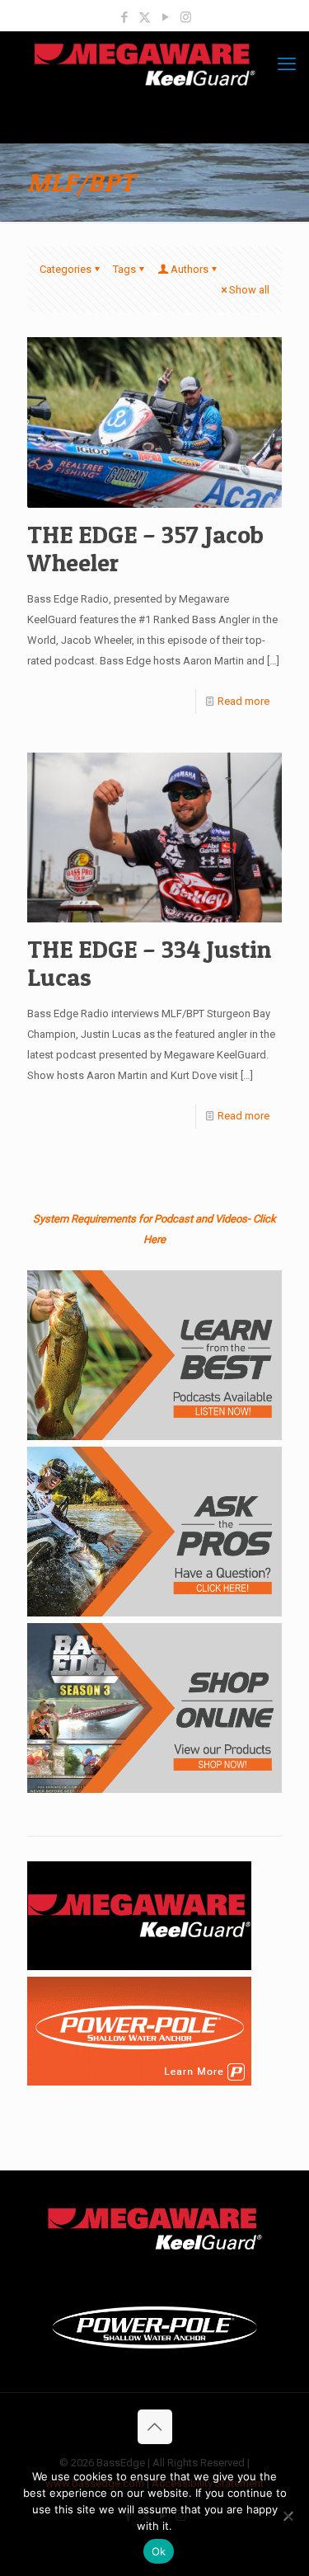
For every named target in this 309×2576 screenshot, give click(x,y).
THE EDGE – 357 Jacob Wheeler (145, 548)
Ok (159, 2551)
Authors (190, 269)
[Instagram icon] (186, 17)
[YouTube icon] (165, 17)
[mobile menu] (287, 64)
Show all (249, 290)
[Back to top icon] (155, 2427)
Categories (66, 269)
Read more (243, 701)
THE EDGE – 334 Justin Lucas (149, 963)
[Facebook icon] (124, 17)
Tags (124, 269)
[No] (288, 2516)
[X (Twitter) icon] (145, 17)
